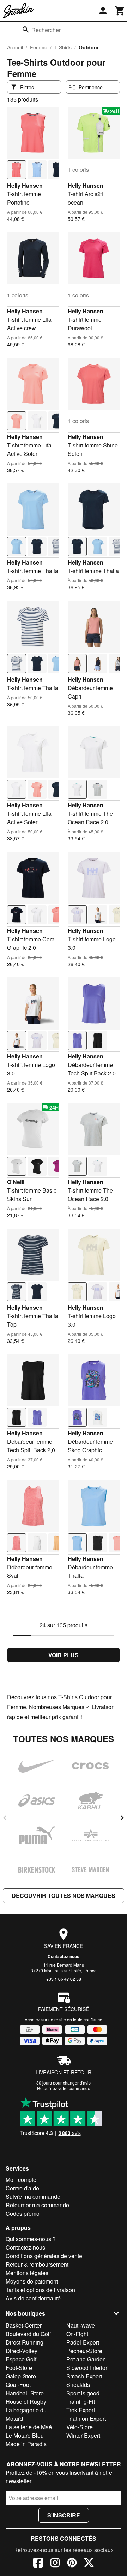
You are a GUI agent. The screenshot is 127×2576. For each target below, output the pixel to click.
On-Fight (77, 2334)
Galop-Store (21, 2376)
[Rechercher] (26, 30)
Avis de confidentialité (33, 2298)
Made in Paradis (26, 2444)
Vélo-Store (80, 2427)
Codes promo (23, 2213)
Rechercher (46, 30)
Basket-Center (24, 2325)
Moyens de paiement (32, 2281)
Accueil (15, 47)
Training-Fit (81, 2402)
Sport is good (83, 2393)
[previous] (5, 1818)
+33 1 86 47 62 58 (64, 1979)
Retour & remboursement (37, 2264)
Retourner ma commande (37, 2205)
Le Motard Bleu (25, 2435)
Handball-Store (25, 2393)
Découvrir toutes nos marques (64, 1896)
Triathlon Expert (86, 2418)
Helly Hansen (25, 185)
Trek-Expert (81, 2410)
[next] (122, 1818)
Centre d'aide (22, 2188)
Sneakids (78, 2385)
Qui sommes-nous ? (31, 2239)
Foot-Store (19, 2368)
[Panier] (120, 11)
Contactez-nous (64, 1956)
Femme (39, 47)
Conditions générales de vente (44, 2256)
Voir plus (64, 1655)
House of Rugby (26, 2402)
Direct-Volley (22, 2351)
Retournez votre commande (64, 2088)
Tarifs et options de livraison (40, 2290)
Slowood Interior (87, 2368)
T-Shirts (63, 47)
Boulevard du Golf (28, 2334)
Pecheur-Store (84, 2351)
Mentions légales (27, 2273)
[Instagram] (55, 2564)
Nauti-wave (81, 2325)
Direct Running (25, 2342)
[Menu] (8, 30)
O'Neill (16, 1182)
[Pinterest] (72, 2564)
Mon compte (21, 2180)
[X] (89, 2564)
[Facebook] (38, 2564)
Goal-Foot (18, 2385)
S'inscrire (64, 2515)
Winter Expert (83, 2435)
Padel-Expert (83, 2342)
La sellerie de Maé (29, 2427)
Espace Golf (21, 2359)
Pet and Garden (86, 2359)
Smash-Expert (84, 2376)
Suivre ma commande (33, 2197)
